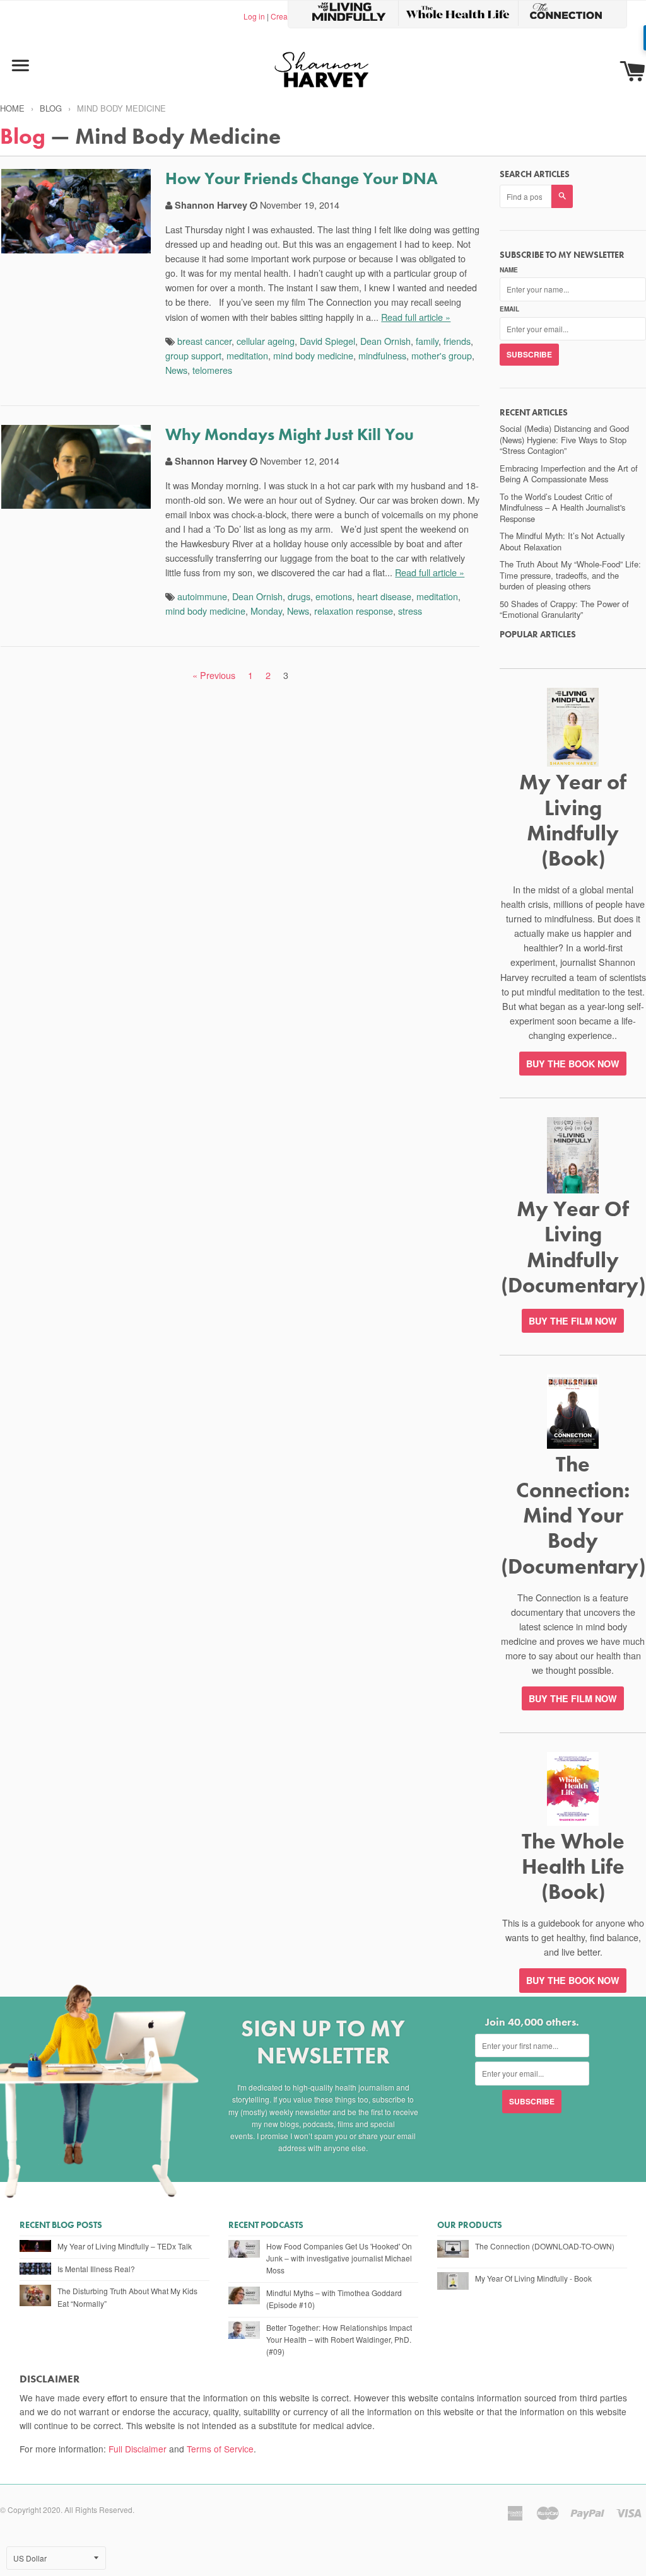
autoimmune (202, 596)
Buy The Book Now (573, 1980)
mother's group (442, 355)
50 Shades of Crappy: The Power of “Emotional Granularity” (564, 609)
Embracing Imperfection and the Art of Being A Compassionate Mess (569, 474)
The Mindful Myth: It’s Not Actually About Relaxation (562, 541)
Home (12, 108)
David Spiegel (327, 341)
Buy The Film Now (573, 1321)
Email (509, 309)
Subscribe (529, 354)
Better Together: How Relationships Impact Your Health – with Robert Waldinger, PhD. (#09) (339, 2339)
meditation (247, 355)
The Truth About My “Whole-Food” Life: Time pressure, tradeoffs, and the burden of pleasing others (570, 575)
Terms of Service (220, 2449)
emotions (334, 596)
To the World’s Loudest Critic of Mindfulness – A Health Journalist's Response (562, 508)
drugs (299, 596)
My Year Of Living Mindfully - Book (533, 2278)
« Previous (214, 675)
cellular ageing (266, 341)
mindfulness (382, 355)
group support (193, 355)
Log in (254, 16)
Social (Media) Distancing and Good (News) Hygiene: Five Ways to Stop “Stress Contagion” (564, 439)
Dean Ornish (385, 341)
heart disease (384, 596)
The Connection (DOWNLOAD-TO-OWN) (545, 2246)
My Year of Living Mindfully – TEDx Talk (125, 2246)
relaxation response (354, 611)
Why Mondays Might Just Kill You (290, 434)
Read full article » (416, 317)
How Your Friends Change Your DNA (302, 178)
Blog (51, 108)
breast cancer (204, 341)
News (176, 370)
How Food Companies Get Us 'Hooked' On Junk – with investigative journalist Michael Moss (339, 2258)
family (427, 341)
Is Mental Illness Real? (96, 2269)
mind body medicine (313, 355)
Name (509, 270)
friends (457, 341)
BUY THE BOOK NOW (573, 1064)
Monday (266, 611)
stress (410, 611)
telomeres (212, 370)
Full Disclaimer (138, 2449)
